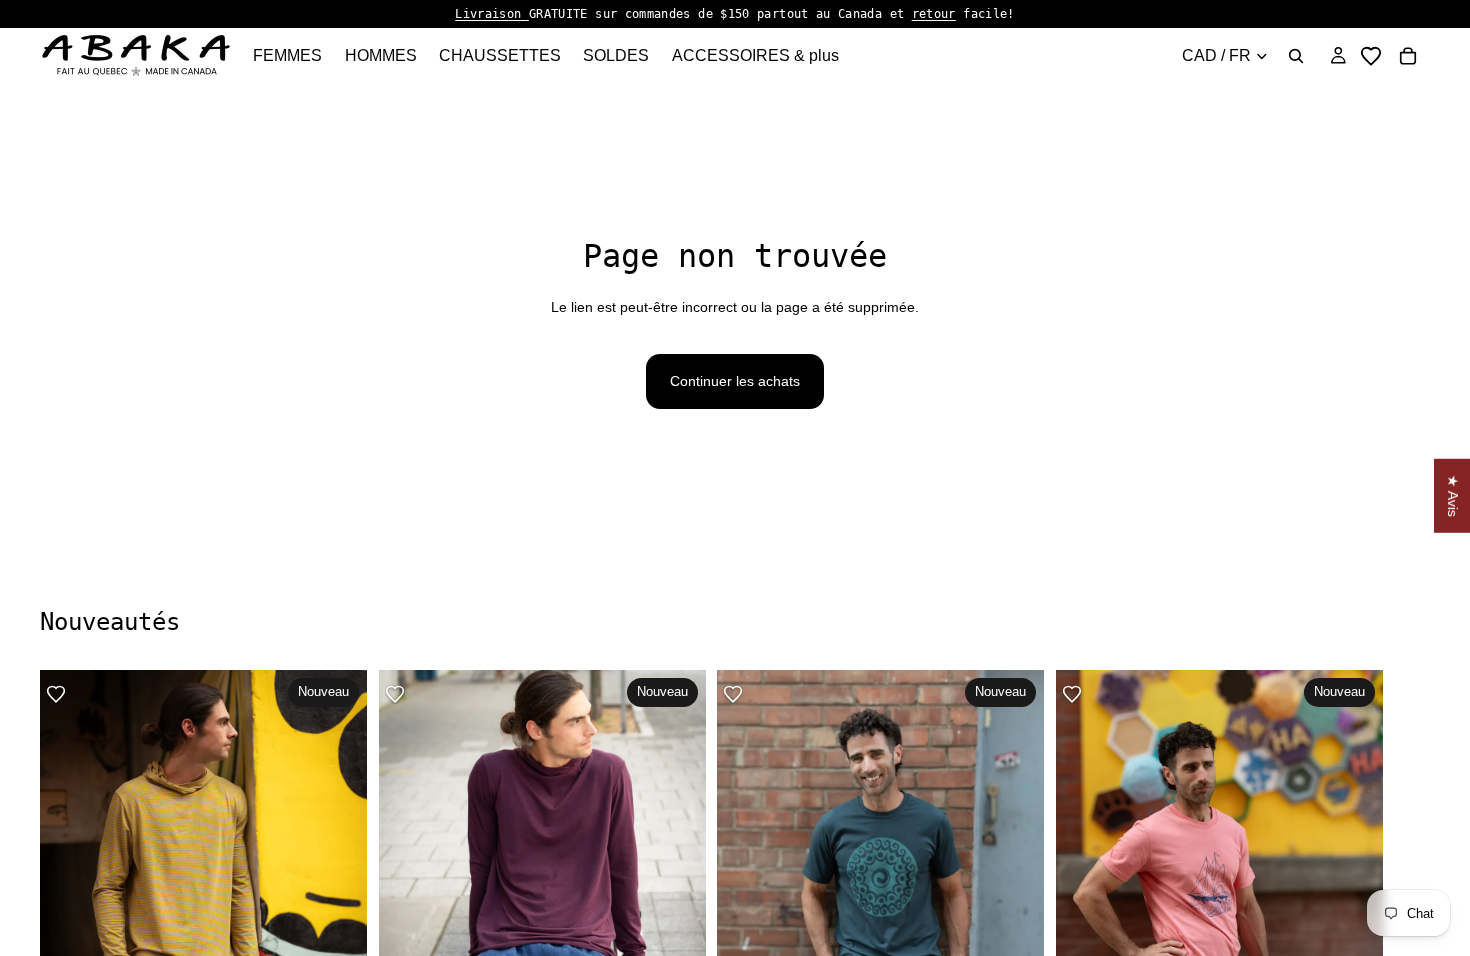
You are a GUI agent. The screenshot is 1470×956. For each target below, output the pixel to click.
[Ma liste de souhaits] (1371, 56)
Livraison (492, 14)
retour (934, 14)
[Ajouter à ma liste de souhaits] (56, 694)
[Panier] (1408, 56)
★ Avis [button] (1453, 496)
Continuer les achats (735, 381)
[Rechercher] (1296, 56)
